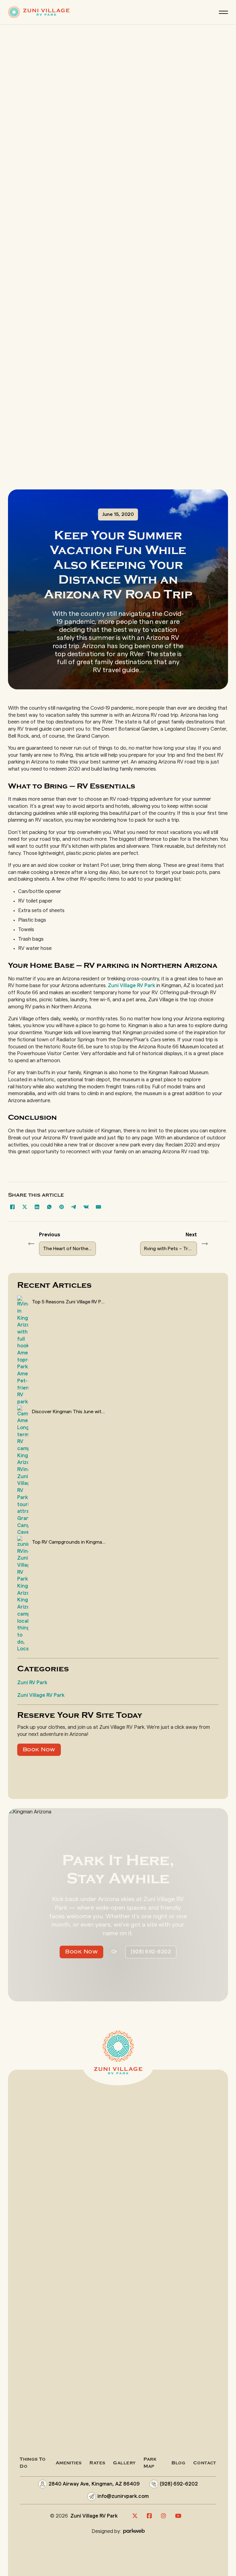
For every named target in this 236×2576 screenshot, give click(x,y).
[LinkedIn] (37, 1207)
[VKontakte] (86, 1207)
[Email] (99, 1207)
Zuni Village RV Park (132, 986)
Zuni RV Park (32, 1683)
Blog (178, 2463)
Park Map (150, 2463)
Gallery (124, 2463)
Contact (205, 2463)
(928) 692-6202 (151, 1952)
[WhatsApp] (49, 1207)
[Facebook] (13, 1207)
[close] (223, 12)
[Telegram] (74, 1207)
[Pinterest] (62, 1207)
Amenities (69, 2463)
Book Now (39, 1750)
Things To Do (33, 2463)
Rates (97, 2463)
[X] (25, 1207)
